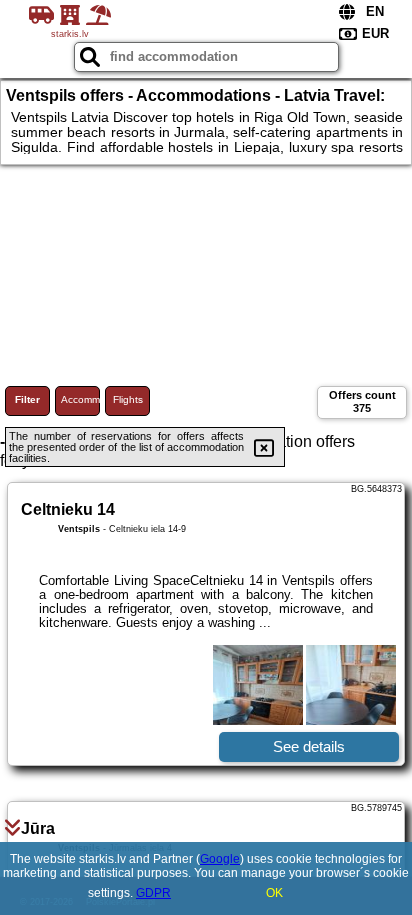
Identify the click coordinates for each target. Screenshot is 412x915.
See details (309, 746)
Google (220, 859)
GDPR (153, 893)
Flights (128, 399)
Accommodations (80, 399)
